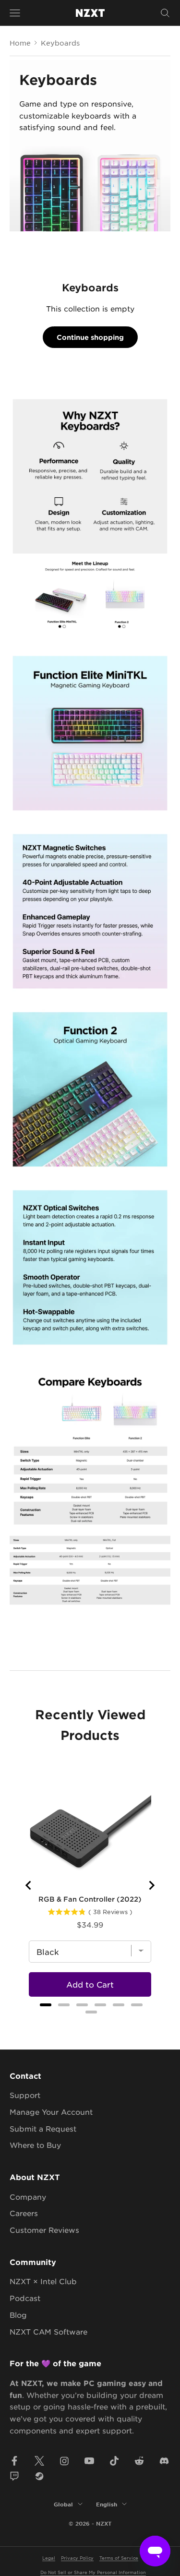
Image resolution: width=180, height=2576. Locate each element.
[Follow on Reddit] (139, 2461)
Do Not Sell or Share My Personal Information (93, 2572)
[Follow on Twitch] (14, 2476)
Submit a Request (43, 2128)
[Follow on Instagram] (64, 2461)
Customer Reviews (44, 2230)
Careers (24, 2213)
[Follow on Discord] (164, 2461)
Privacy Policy (77, 2558)
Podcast (25, 2298)
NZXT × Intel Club (43, 2281)
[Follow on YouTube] (89, 2461)
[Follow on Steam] (39, 2476)
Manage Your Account (51, 2112)
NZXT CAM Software (48, 2331)
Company (28, 2197)
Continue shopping (90, 337)
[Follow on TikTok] (114, 2461)
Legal (49, 2558)
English (107, 2504)
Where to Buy (35, 2145)
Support (25, 2095)
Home (20, 43)
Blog (18, 2315)
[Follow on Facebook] (14, 2461)
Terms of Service (119, 2558)
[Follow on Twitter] (39, 2461)
